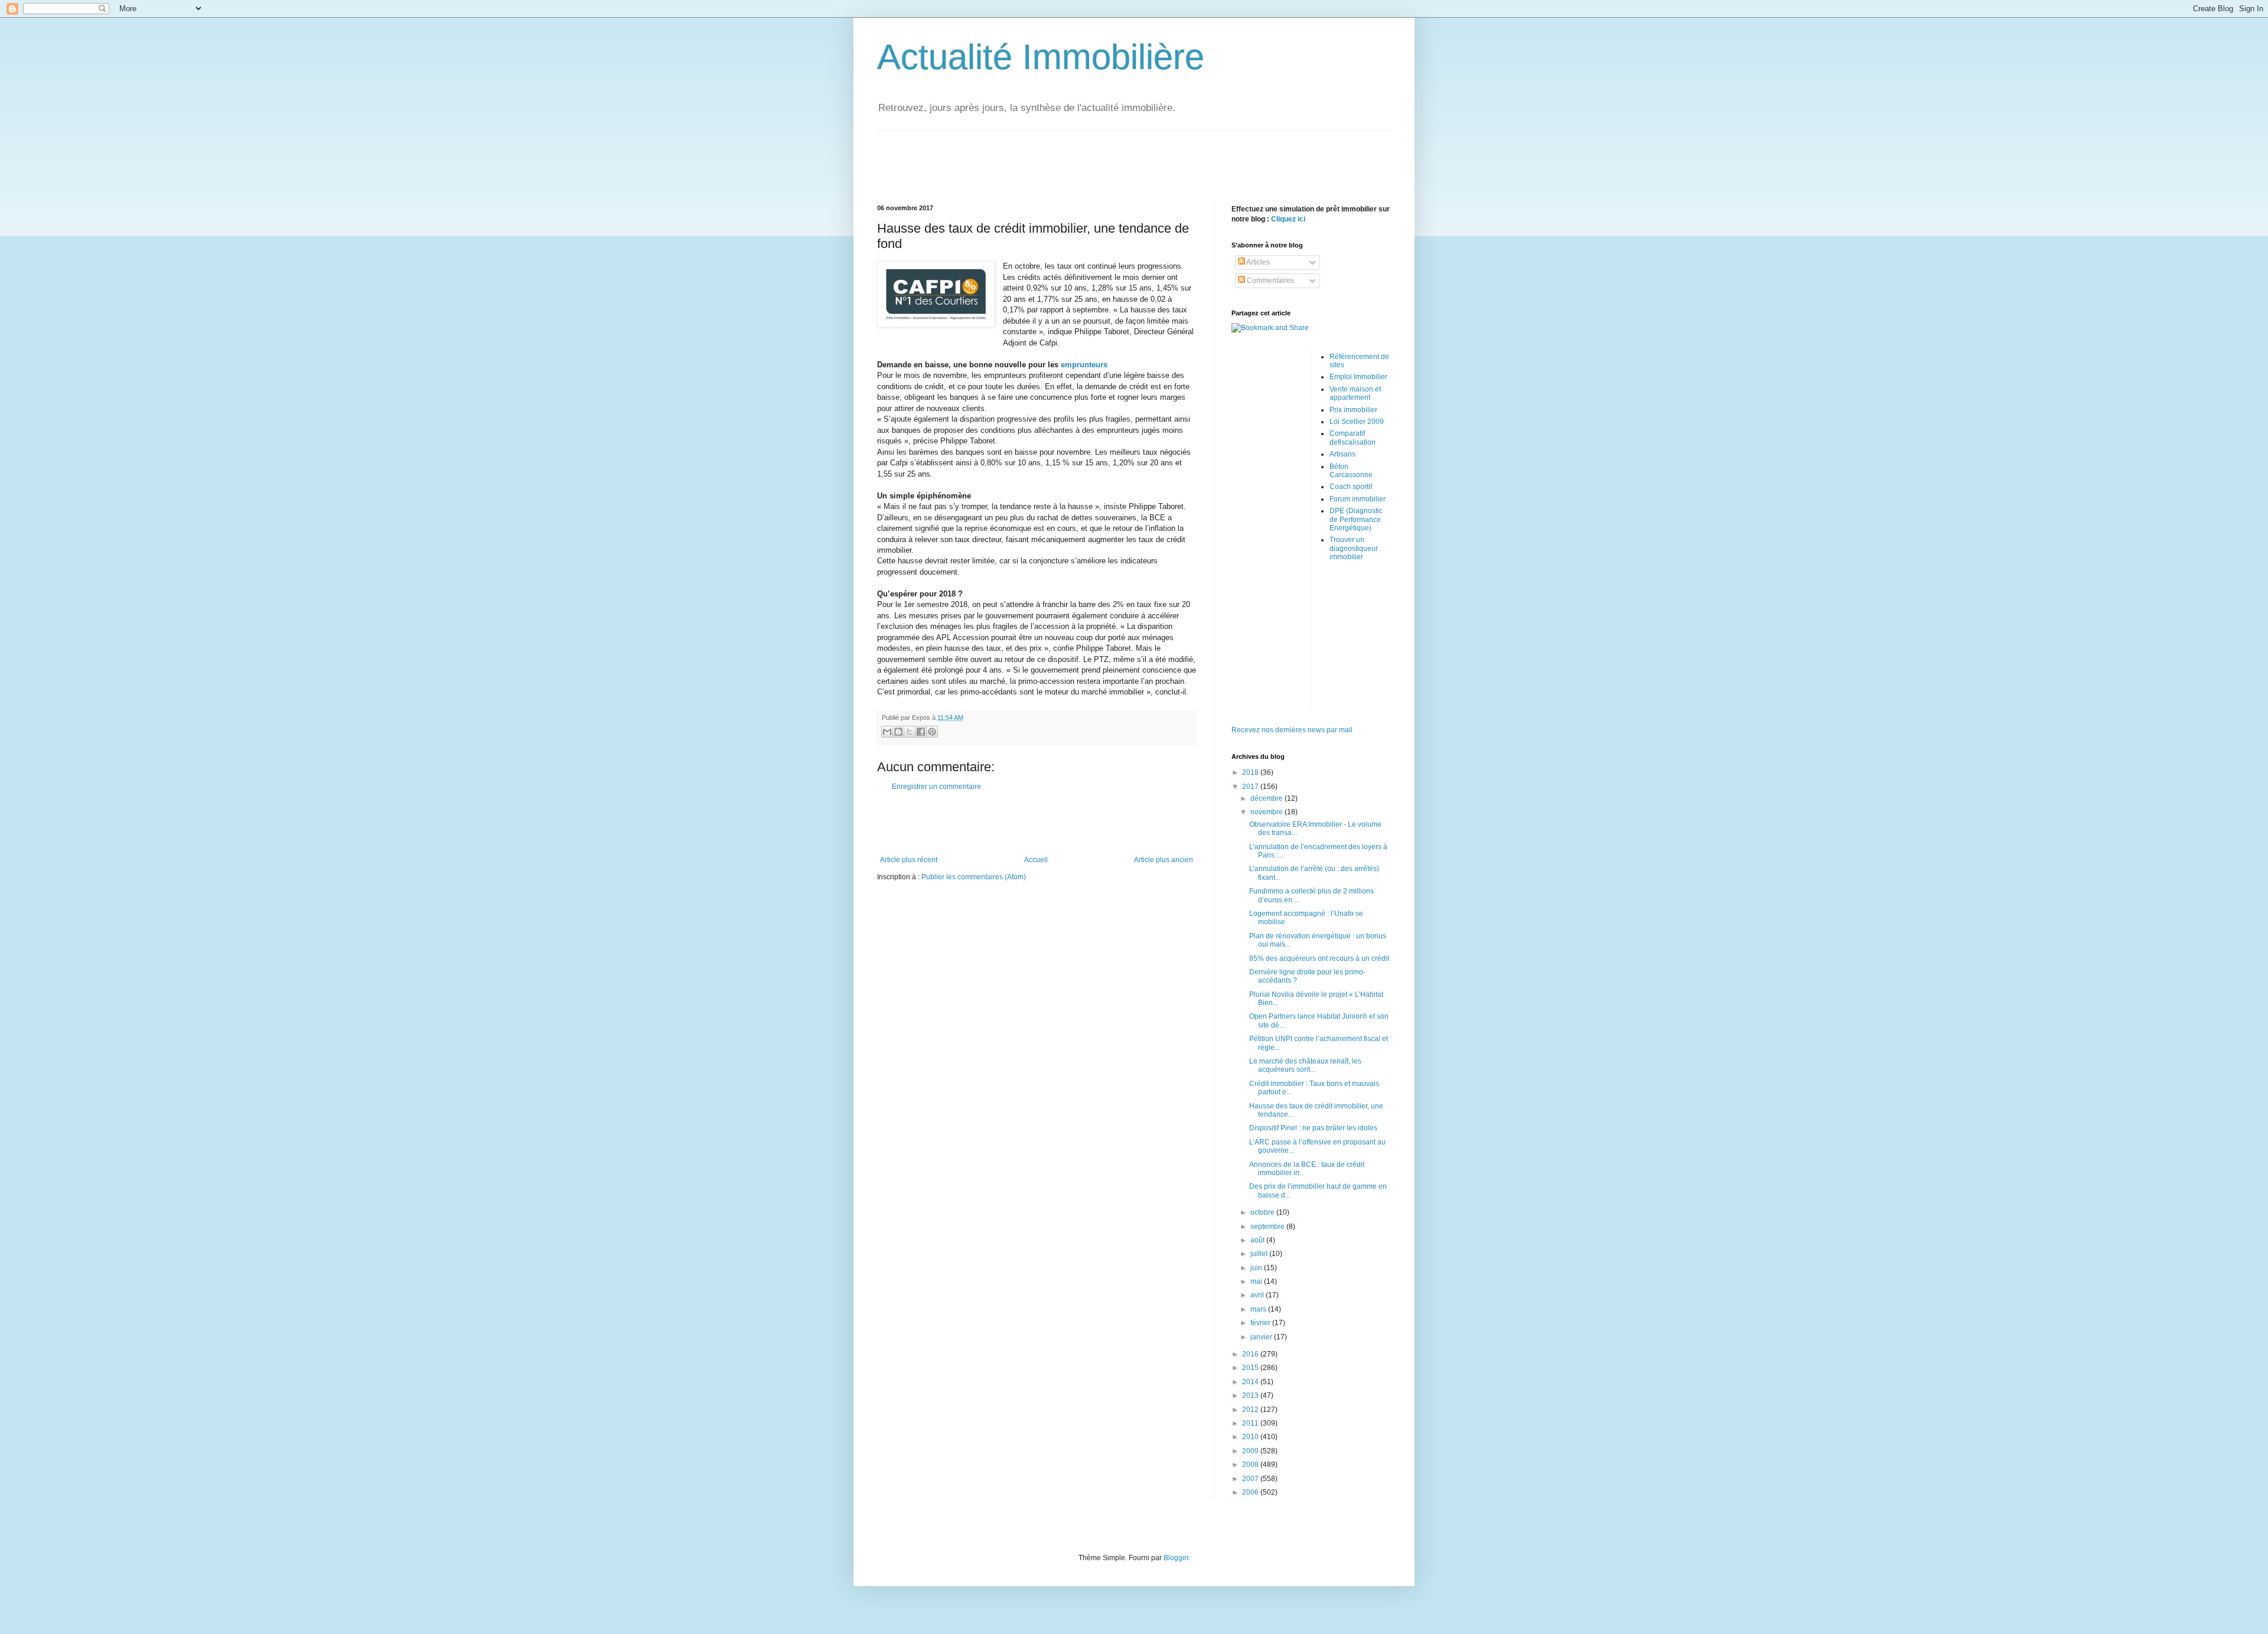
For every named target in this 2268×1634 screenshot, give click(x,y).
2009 (1251, 1451)
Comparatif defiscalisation (1353, 438)
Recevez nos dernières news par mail (1292, 730)
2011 (1251, 1423)
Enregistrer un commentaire (936, 787)
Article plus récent (909, 860)
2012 (1251, 1410)
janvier (1262, 1337)
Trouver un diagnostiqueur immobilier (1354, 548)
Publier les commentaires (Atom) (974, 877)
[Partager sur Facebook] (921, 732)
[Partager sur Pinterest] (932, 732)
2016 (1251, 1354)
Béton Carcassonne (1351, 471)
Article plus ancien (1164, 860)
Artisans (1342, 454)
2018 (1251, 772)
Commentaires (1270, 281)
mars (1259, 1309)
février (1261, 1323)
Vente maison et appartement (1355, 393)
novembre (1267, 812)
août (1258, 1240)
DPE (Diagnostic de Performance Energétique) (1356, 519)
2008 (1251, 1465)
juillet (1260, 1254)
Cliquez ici (1288, 219)
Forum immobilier (1358, 499)
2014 (1251, 1382)
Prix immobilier (1353, 410)
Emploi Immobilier (1358, 377)
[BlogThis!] (898, 732)
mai (1257, 1281)
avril (1258, 1295)
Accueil (1036, 860)
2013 (1251, 1395)
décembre (1267, 798)
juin (1257, 1268)
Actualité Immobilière (1041, 57)
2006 (1251, 1492)
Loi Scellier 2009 (1357, 422)
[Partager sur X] (910, 732)
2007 (1251, 1479)
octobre (1263, 1212)
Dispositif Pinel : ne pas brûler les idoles (1313, 1128)
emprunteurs (1084, 365)
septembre (1268, 1227)
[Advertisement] (1134, 157)
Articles (1257, 262)
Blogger (1176, 1558)
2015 (1251, 1368)
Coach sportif (1351, 487)
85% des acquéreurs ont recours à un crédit (1319, 958)
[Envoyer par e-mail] (887, 732)
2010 (1251, 1437)
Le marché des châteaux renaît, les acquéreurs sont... (1305, 1065)
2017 (1251, 787)
